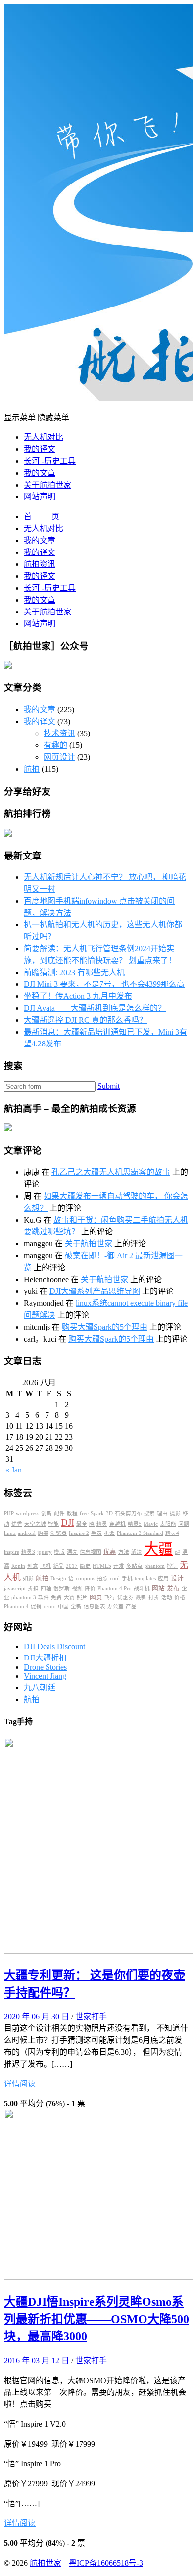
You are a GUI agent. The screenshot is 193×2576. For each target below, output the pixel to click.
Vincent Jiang (45, 1676)
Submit (109, 1086)
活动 (167, 1598)
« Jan (14, 1470)
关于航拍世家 (48, 485)
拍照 (102, 1578)
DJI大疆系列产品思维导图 (95, 1291)
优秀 (17, 1524)
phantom (155, 1566)
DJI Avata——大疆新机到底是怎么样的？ (95, 1008)
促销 (36, 1607)
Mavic (151, 1524)
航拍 (32, 769)
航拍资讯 (40, 564)
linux (10, 1533)
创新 (47, 1513)
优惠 (110, 1552)
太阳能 (168, 1524)
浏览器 (59, 1533)
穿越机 (118, 1524)
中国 (63, 1607)
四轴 (46, 1588)
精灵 (102, 1524)
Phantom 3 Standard (140, 1533)
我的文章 (40, 473)
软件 (44, 1598)
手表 (96, 1533)
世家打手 (91, 2016)
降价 (90, 1588)
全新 (76, 1607)
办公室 (116, 1607)
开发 (119, 1566)
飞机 (46, 1566)
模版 (59, 1552)
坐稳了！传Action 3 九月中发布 (78, 996)
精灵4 (172, 1533)
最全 (82, 1524)
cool (115, 1578)
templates (145, 1578)
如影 (28, 1578)
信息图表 (95, 1607)
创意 (33, 1566)
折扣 (33, 1588)
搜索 (149, 1513)
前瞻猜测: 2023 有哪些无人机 (74, 972)
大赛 (69, 1598)
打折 (154, 1598)
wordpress (27, 1513)
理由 (162, 1513)
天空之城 (35, 1524)
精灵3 (28, 1552)
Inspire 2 (79, 1533)
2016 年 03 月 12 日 (37, 2361)
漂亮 (72, 1552)
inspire (12, 1552)
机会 (109, 1533)
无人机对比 (44, 437)
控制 (172, 1566)
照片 (82, 1598)
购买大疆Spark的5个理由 (105, 1327)
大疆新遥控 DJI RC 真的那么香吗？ (85, 1020)
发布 (173, 1588)
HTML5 (102, 1566)
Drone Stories (45, 1667)
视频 (77, 1588)
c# (177, 1552)
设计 (177, 1578)
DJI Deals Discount (54, 1646)
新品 (58, 1566)
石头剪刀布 (128, 1513)
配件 (59, 1513)
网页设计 (59, 757)
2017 (72, 1566)
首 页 (42, 517)
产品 (131, 1607)
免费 (56, 1598)
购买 (43, 1533)
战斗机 (142, 1588)
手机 (127, 1578)
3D (109, 1513)
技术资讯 (59, 733)
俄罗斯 (62, 1588)
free (84, 1513)
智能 (53, 1524)
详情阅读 (20, 2084)
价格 (180, 1598)
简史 (85, 1566)
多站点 (134, 1566)
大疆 (158, 1549)
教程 (72, 1513)
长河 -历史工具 (50, 461)
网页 (96, 1597)
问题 (184, 1524)
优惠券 (125, 1598)
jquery (45, 1552)
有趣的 (55, 745)
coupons (85, 1578)
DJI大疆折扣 (45, 1658)
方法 (124, 1552)
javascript (15, 1588)
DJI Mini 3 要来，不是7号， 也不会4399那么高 (104, 984)
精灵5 (135, 1524)
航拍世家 (46, 2563)
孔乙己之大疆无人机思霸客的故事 (111, 1172)
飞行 (110, 1598)
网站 (158, 1588)
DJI (68, 1522)
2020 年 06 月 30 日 (37, 2016)
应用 (163, 1578)
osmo (50, 1607)
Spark (97, 1513)
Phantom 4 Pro (115, 1588)
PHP (9, 1513)
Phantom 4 (16, 1607)
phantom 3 (24, 1598)
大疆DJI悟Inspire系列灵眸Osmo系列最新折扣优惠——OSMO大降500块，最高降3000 (96, 2319)
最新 (141, 1598)
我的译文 (40, 449)
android (27, 1533)
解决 (137, 1552)
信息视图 (91, 1552)
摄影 (175, 1513)
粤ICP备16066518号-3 (106, 2563)
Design (58, 1578)
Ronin (18, 1566)
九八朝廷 (40, 1687)
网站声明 (40, 497)
